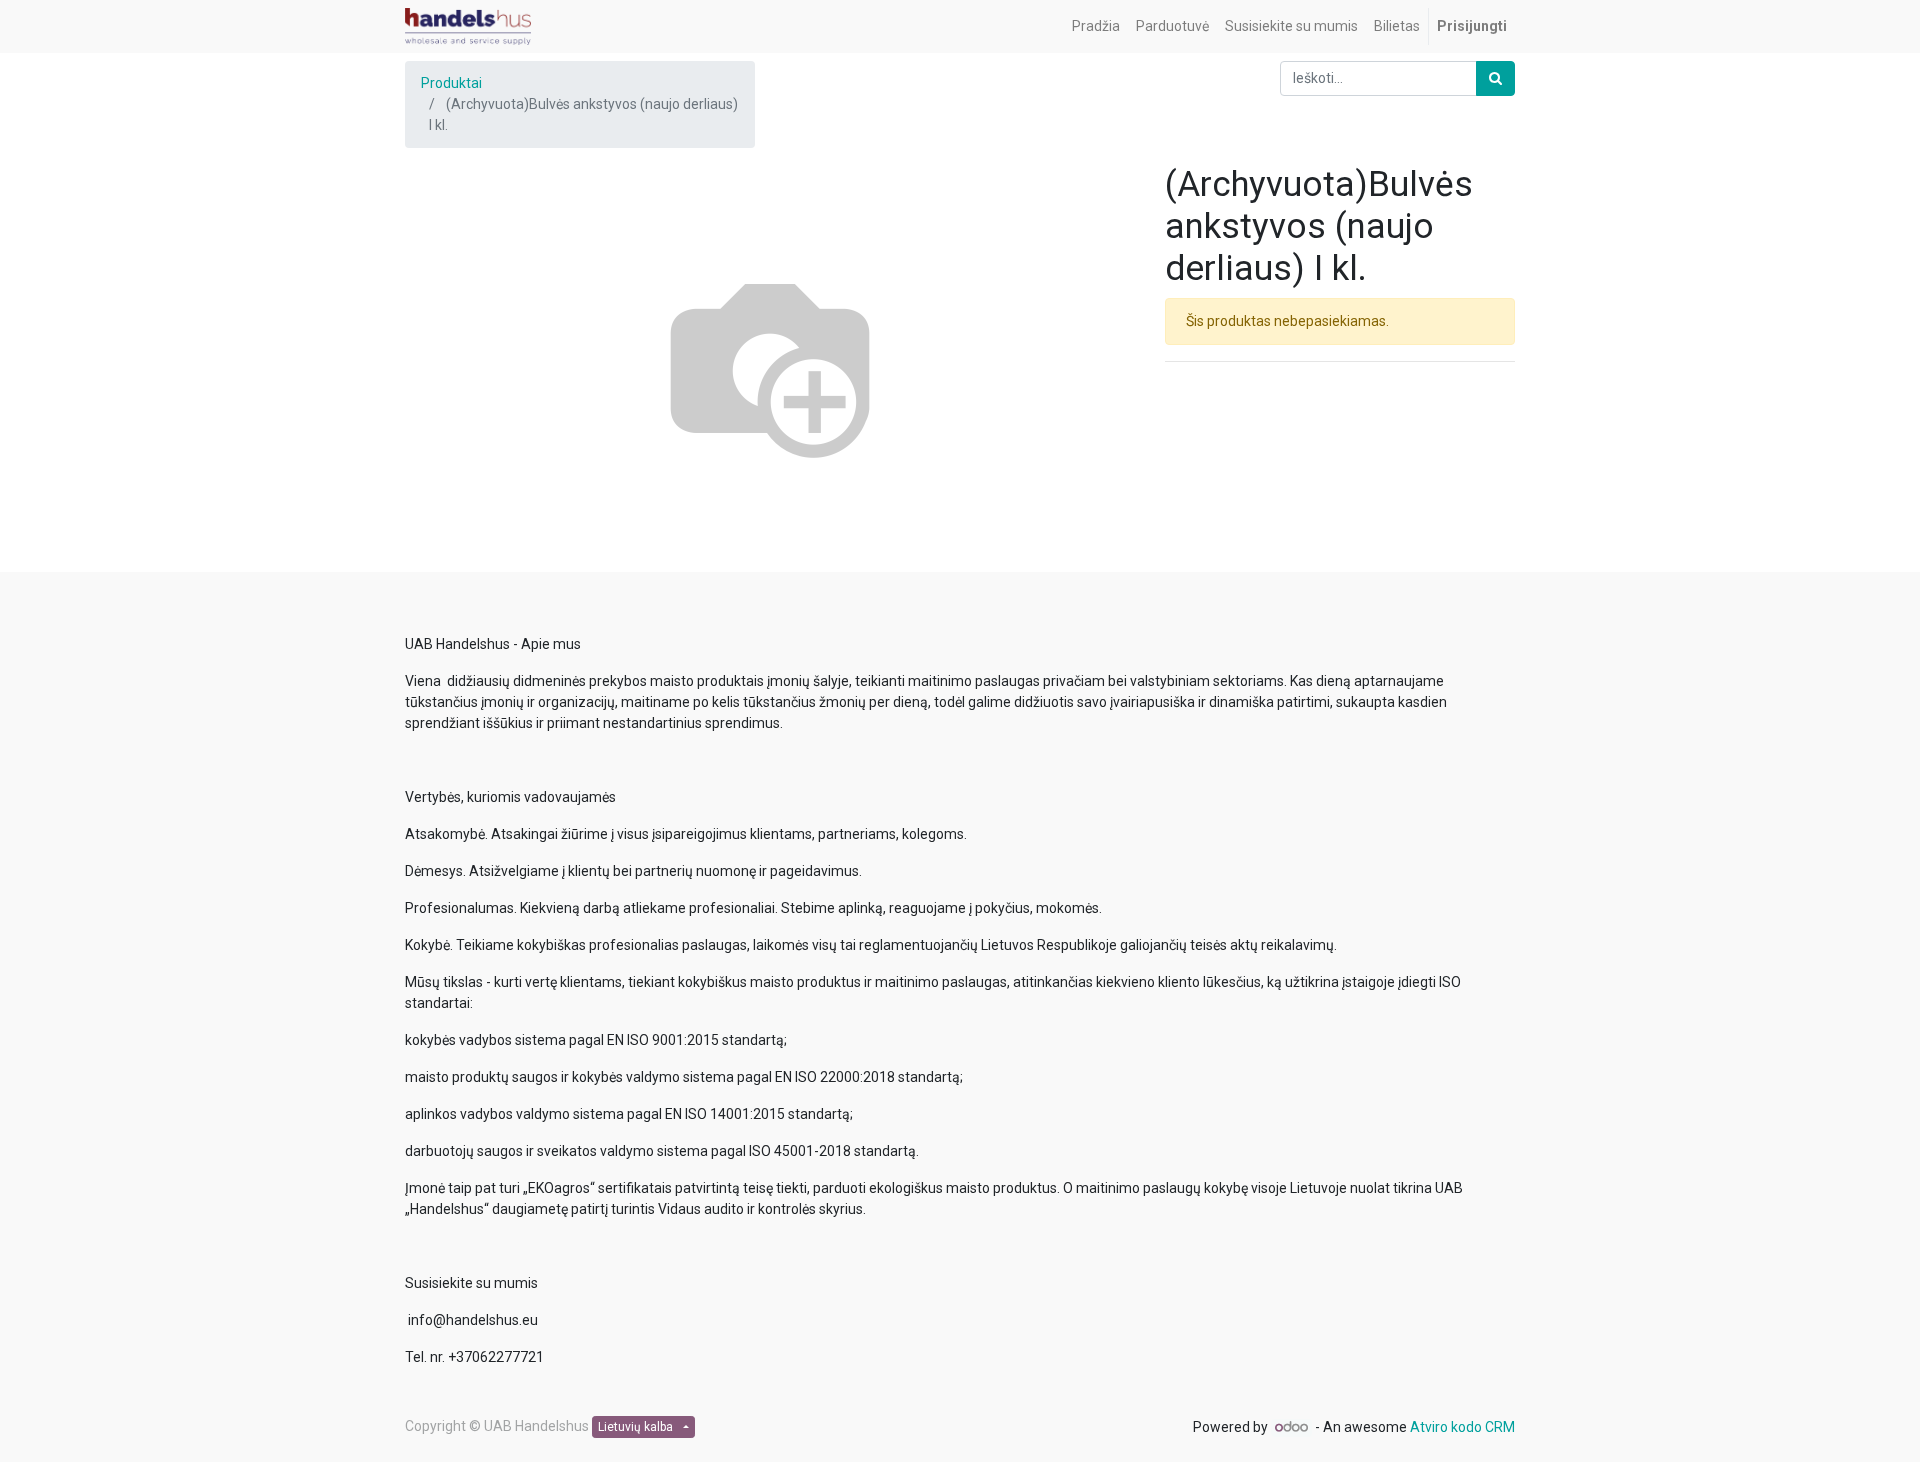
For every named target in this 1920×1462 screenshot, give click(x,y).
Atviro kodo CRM (1462, 1427)
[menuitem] (1096, 26)
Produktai (451, 83)
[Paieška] (1495, 78)
